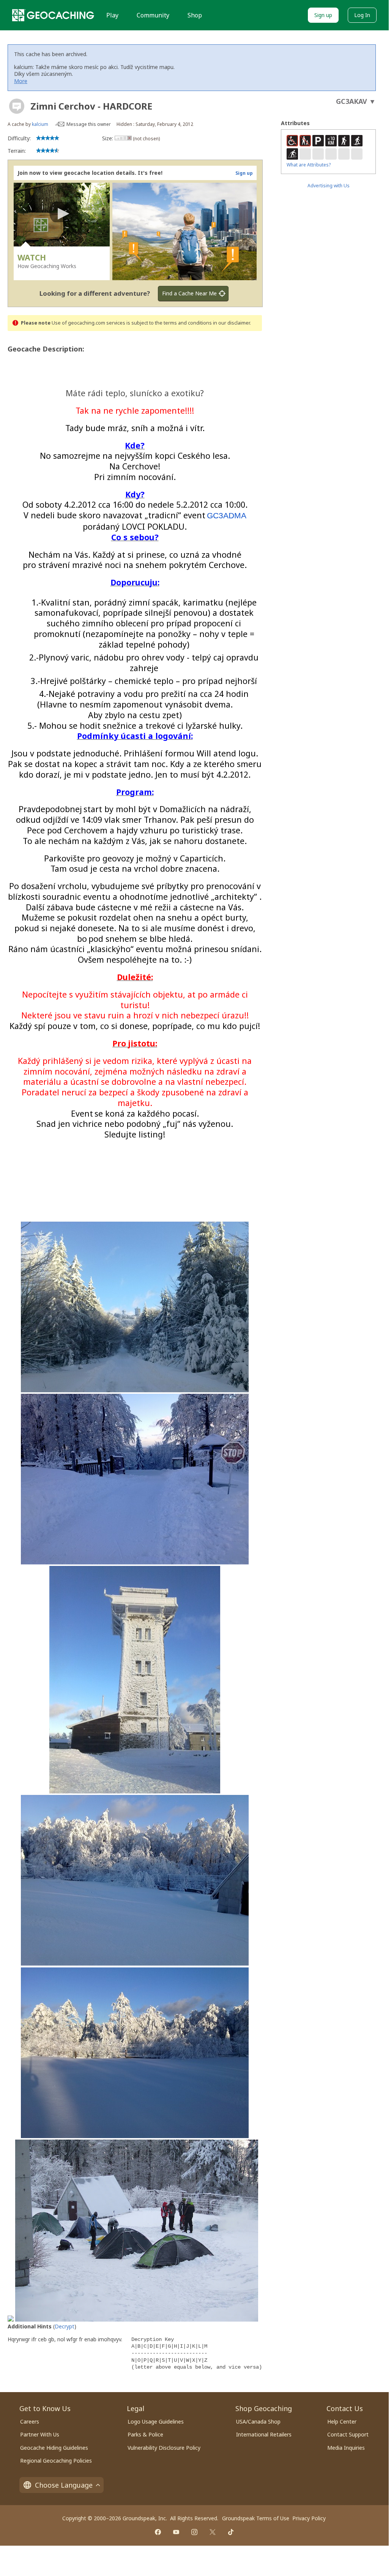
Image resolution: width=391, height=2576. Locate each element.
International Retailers (264, 2434)
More (21, 81)
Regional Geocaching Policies (56, 2461)
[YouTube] (176, 2532)
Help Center (342, 2421)
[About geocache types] (17, 106)
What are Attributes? (309, 165)
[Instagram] (194, 2532)
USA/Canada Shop (258, 2421)
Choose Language (64, 2485)
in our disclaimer (231, 323)
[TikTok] (231, 2532)
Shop (195, 15)
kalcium (40, 124)
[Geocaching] (53, 15)
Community (153, 15)
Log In (362, 15)
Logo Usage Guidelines (156, 2421)
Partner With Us (40, 2434)
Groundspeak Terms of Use (256, 2518)
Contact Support (348, 2434)
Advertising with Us (329, 186)
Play (112, 15)
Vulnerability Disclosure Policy (164, 2448)
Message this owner (89, 124)
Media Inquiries (346, 2448)
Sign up (323, 15)
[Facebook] (158, 2532)
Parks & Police (145, 2434)
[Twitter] (213, 2532)
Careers (30, 2421)
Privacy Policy (309, 2518)
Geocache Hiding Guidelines (54, 2448)
